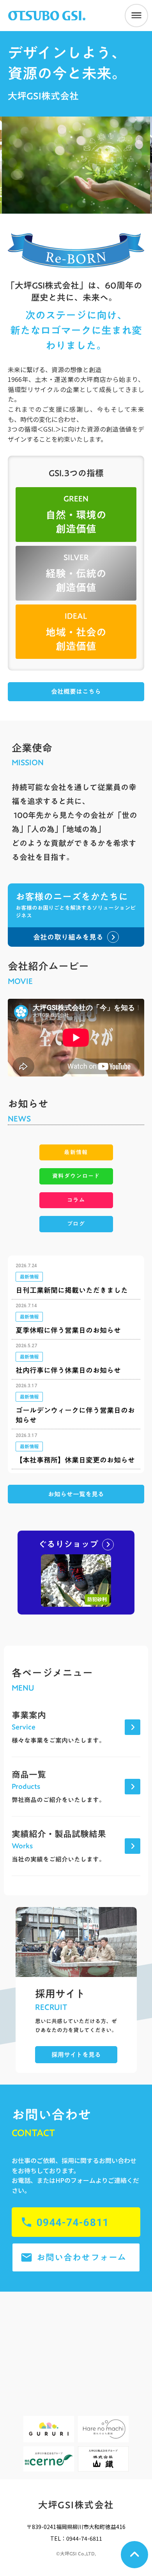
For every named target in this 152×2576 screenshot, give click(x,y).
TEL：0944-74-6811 (76, 2539)
